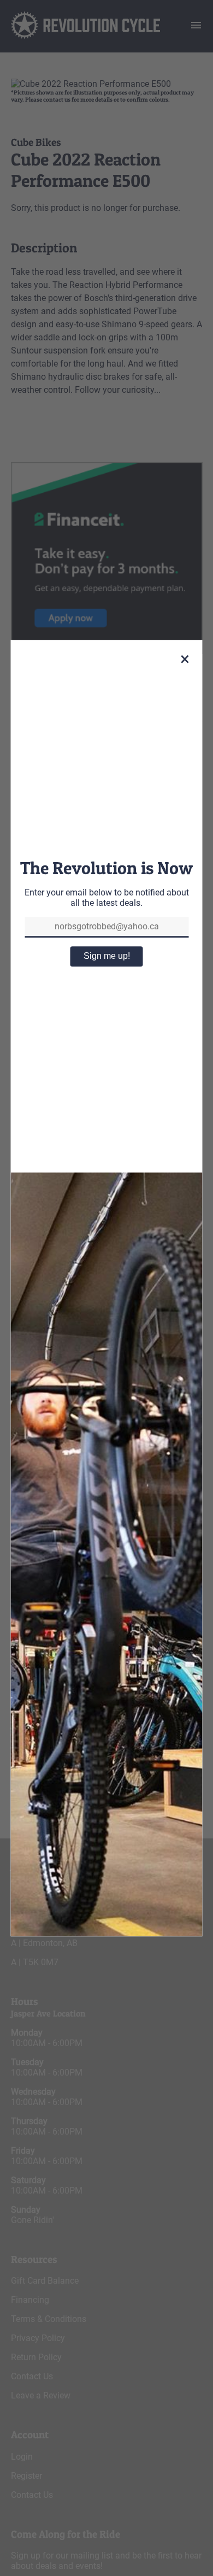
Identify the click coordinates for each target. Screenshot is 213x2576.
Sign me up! (107, 956)
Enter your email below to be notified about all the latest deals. (107, 898)
